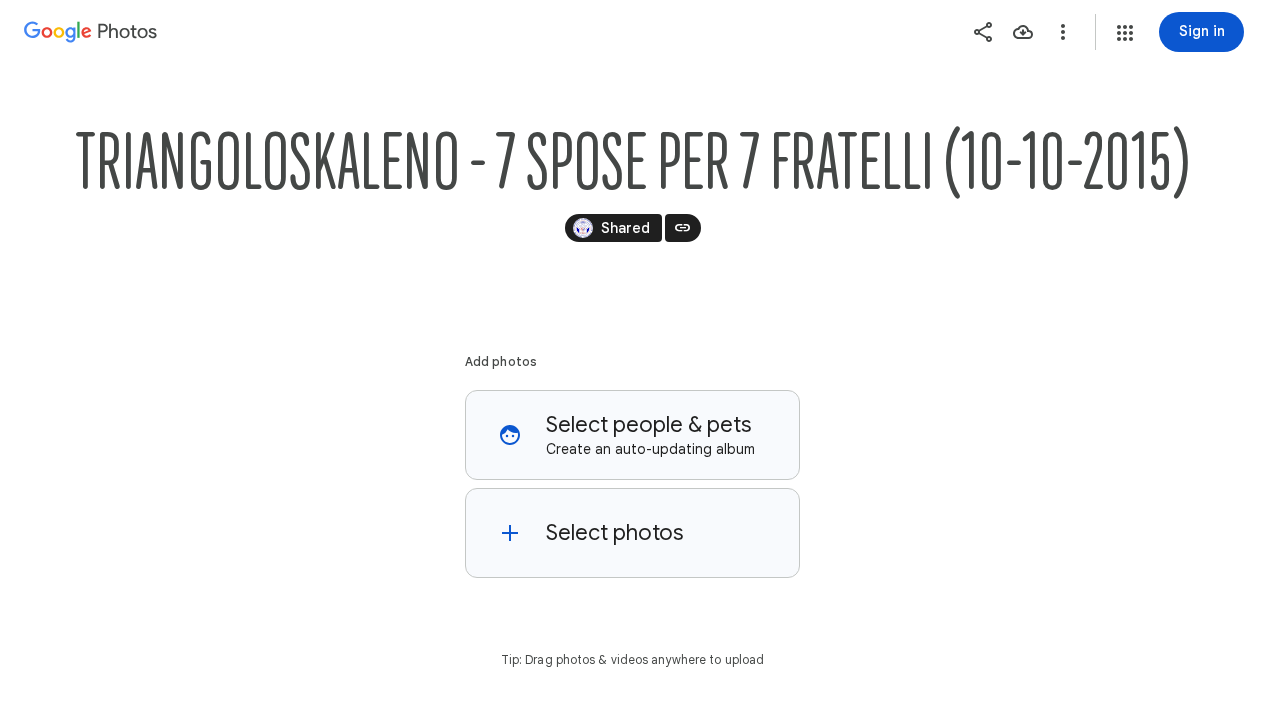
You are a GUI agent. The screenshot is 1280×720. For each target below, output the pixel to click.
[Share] (983, 32)
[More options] (1063, 32)
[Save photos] (1023, 32)
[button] (1125, 33)
